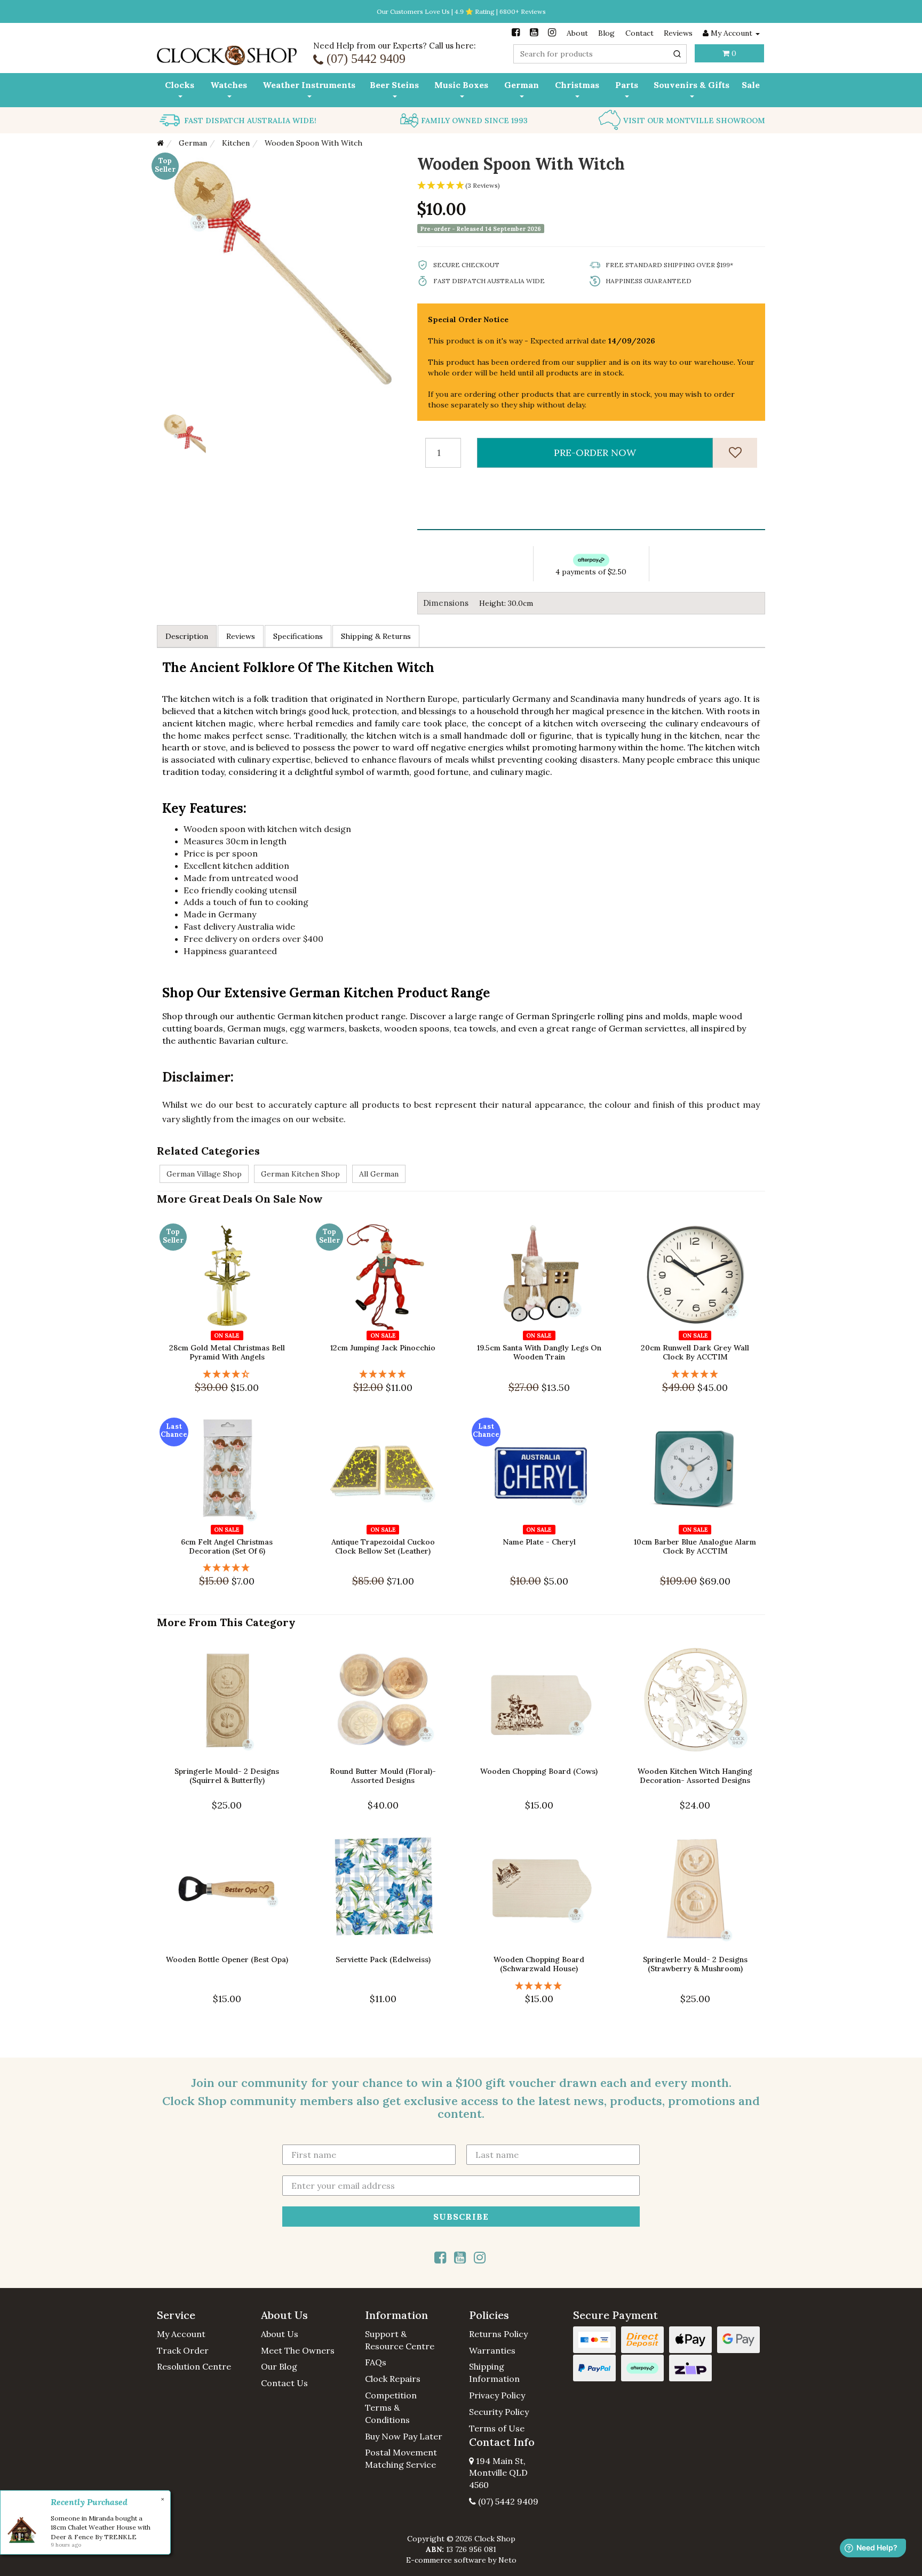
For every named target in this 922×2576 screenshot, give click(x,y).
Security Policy (499, 2412)
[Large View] (181, 429)
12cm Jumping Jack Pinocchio (383, 1348)
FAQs (376, 2362)
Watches (229, 85)
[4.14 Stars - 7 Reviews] (227, 1374)
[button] (201, 2315)
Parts (627, 85)
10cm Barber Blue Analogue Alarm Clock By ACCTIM (695, 1546)
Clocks (180, 85)
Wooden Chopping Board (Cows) (539, 1771)
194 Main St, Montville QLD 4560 (498, 2473)
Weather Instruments (309, 85)
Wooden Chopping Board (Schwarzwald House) (539, 1964)
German (522, 85)
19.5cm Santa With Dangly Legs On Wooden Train (539, 1352)
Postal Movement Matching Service (401, 2458)
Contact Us (284, 2383)
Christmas (577, 85)
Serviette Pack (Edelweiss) (383, 1959)
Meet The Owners (298, 2350)
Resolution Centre (194, 2366)
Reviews (678, 33)
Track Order (183, 2350)
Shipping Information (494, 2373)
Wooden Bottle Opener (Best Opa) (227, 1959)
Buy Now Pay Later (404, 2436)
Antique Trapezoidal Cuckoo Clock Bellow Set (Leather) (383, 1546)
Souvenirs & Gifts (691, 85)
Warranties (492, 2350)
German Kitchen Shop (300, 1174)
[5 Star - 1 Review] (383, 1374)
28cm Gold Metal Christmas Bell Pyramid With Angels (227, 1352)
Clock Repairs (393, 2379)
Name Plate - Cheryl (539, 1542)
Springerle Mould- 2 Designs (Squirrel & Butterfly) (227, 1776)
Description (187, 636)
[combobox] (600, 54)
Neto (507, 2560)
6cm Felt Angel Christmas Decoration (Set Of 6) (227, 1546)
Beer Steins (394, 85)
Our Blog (279, 2366)
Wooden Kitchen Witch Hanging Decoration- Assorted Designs (695, 1776)
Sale (751, 85)
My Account (181, 2334)
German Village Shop (204, 1174)
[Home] (160, 143)
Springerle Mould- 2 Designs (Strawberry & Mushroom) (695, 1964)
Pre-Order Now (595, 453)
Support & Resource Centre (400, 2340)
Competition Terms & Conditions (391, 2407)
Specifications (298, 636)
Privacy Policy (497, 2395)
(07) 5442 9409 (507, 2501)
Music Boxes (461, 85)
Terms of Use (497, 2428)
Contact (639, 33)
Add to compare (232, 1321)
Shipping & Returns (376, 636)
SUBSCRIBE (461, 2217)
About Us (280, 2334)
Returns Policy (498, 2334)
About (577, 33)
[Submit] (677, 54)
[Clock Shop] (227, 52)
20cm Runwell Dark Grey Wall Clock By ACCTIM (695, 1352)
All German (379, 1174)
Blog (606, 33)
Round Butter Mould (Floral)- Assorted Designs (383, 1776)
